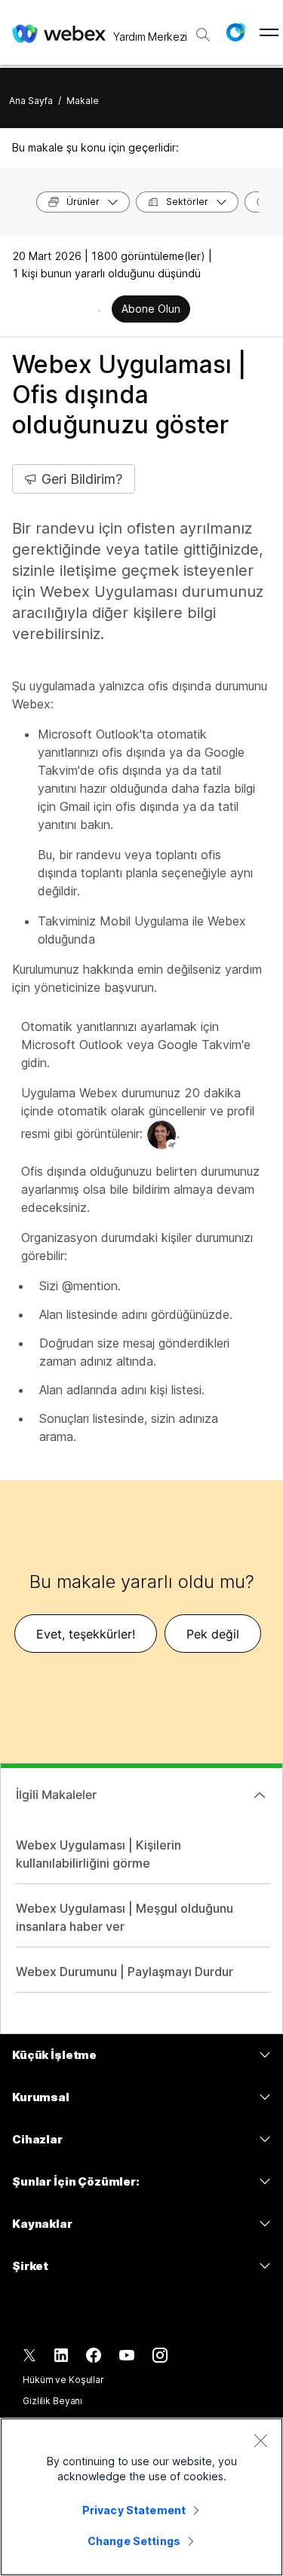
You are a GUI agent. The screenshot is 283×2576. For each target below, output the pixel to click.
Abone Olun (151, 309)
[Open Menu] (269, 32)
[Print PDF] (99, 311)
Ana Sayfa (31, 101)
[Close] (260, 2440)
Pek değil (213, 1634)
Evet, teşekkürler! (86, 1634)
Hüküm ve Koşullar (63, 2380)
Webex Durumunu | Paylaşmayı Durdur (125, 1972)
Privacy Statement (134, 2510)
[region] (141, 2497)
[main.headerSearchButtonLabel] (203, 29)
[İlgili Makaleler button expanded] (260, 1795)
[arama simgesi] (203, 35)
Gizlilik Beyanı (52, 2401)
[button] (235, 32)
